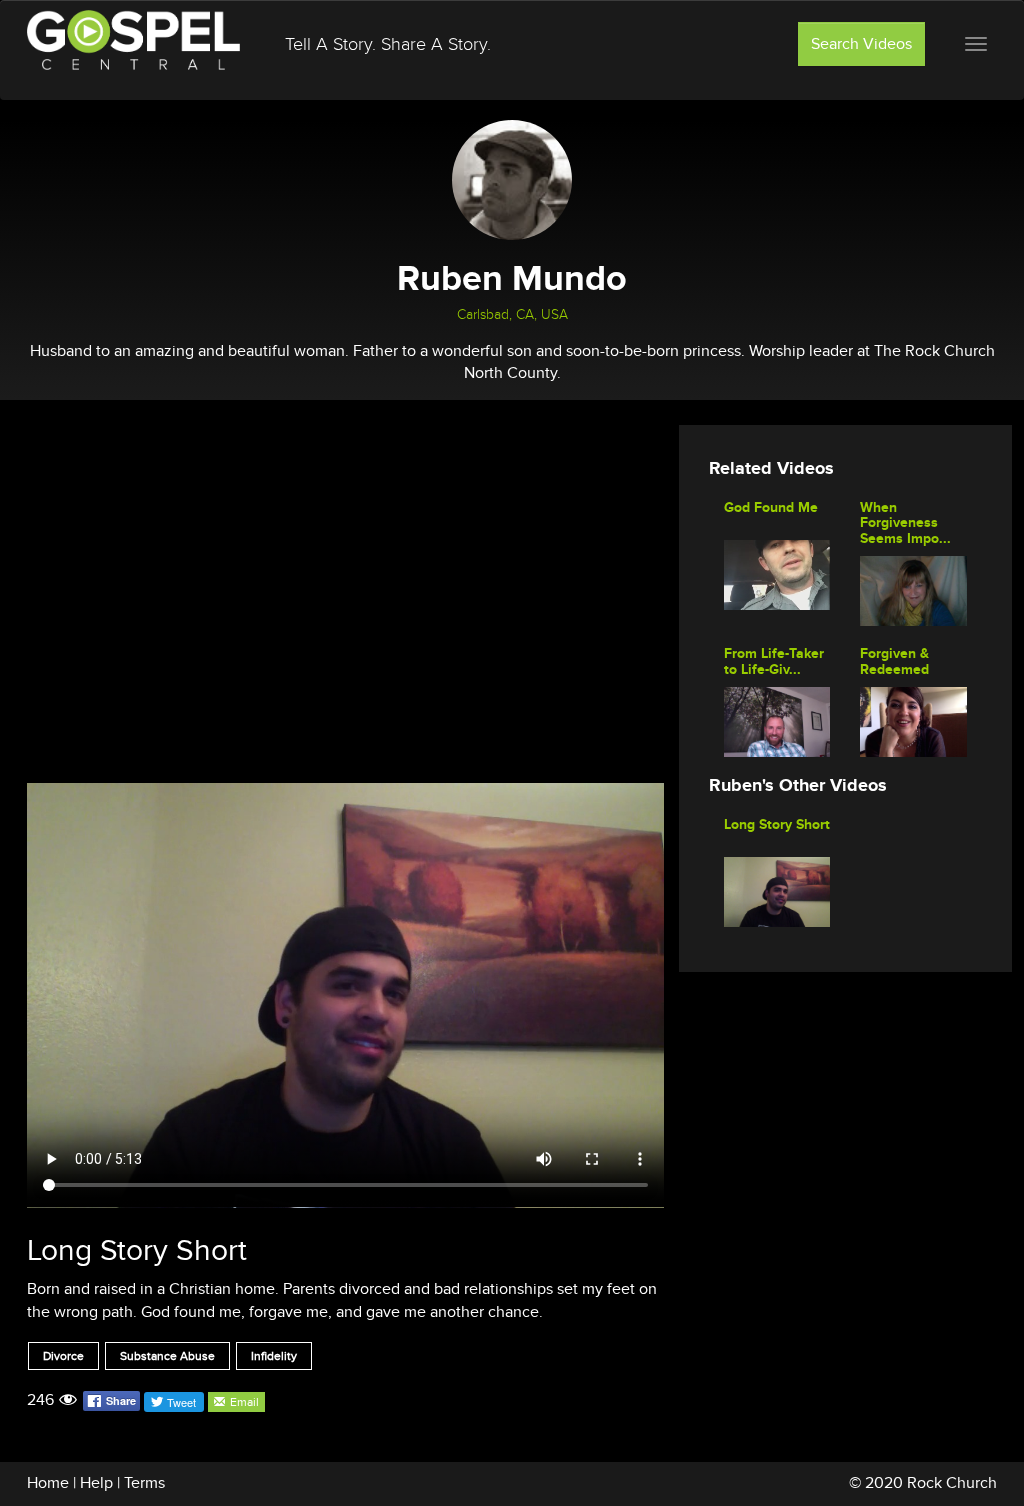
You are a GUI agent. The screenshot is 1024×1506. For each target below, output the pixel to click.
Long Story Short (137, 1251)
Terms (144, 1483)
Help (96, 1483)
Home (48, 1483)
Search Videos (861, 44)
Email (243, 1402)
